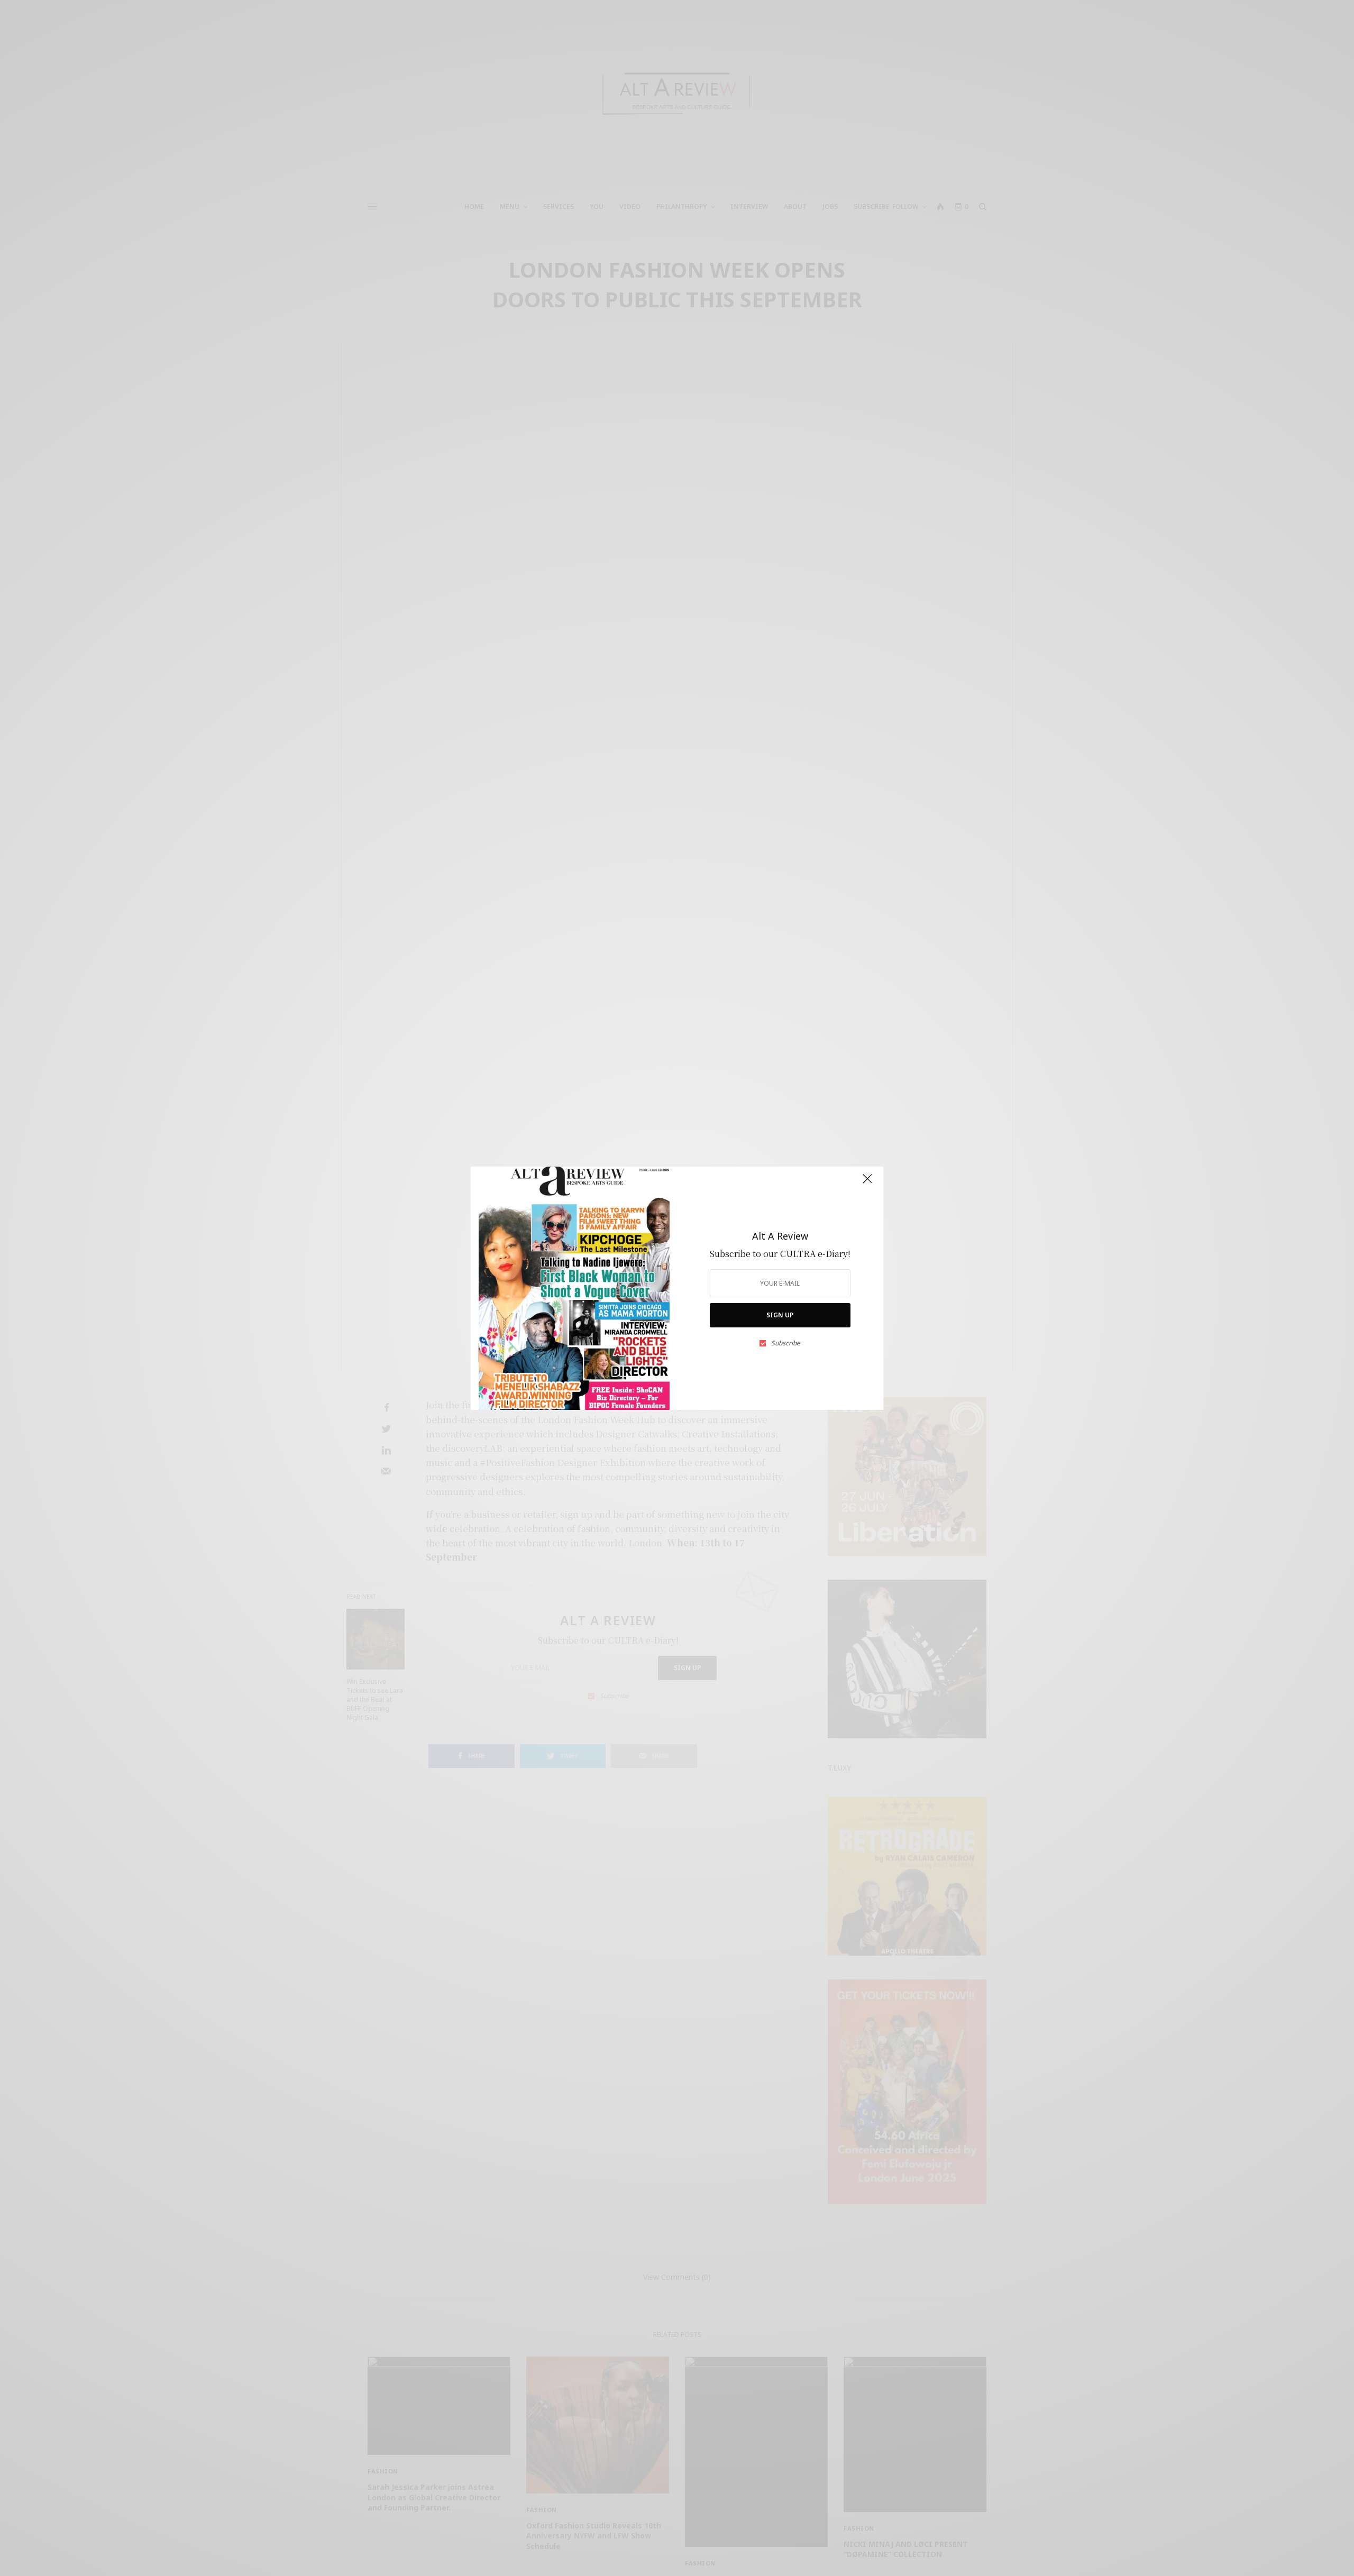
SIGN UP (780, 1315)
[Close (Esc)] (867, 1184)
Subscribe (786, 1343)
